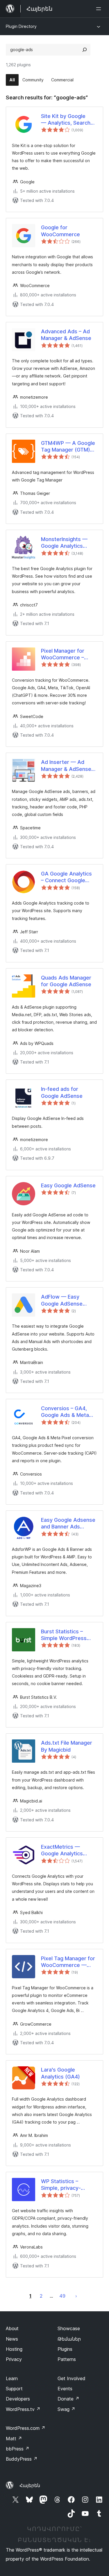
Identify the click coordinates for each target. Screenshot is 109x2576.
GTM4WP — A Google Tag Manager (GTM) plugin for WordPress (68, 447)
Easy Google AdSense (68, 1185)
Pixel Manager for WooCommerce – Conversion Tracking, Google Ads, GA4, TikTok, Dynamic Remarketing (67, 654)
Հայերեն (30, 2485)
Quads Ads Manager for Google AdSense (66, 981)
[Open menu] (100, 9)
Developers (18, 2399)
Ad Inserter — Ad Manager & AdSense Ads (66, 766)
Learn (12, 2378)
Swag (66, 2409)
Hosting (14, 2349)
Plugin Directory (21, 26)
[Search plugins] (85, 50)
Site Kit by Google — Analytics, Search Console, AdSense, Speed (66, 120)
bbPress (18, 2449)
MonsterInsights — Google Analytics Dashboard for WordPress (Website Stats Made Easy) (67, 543)
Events (65, 2389)
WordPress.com (26, 2428)
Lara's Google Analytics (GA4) (60, 2073)
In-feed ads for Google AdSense (62, 1092)
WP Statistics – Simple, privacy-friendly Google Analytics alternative (66, 2185)
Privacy (14, 2359)
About (12, 2328)
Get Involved (72, 2378)
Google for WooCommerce (60, 231)
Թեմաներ (69, 2339)
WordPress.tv (23, 2409)
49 (62, 2296)
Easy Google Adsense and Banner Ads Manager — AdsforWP (69, 1524)
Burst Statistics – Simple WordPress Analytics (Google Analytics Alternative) (68, 1635)
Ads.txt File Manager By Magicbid (67, 1746)
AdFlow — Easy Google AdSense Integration (62, 1300)
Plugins (65, 2349)
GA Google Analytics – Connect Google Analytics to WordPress (66, 877)
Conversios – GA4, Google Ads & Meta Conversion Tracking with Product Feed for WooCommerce (68, 1412)
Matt (14, 2439)
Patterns (67, 2359)
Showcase (69, 2328)
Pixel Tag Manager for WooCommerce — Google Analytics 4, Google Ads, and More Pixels (69, 1962)
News (12, 2339)
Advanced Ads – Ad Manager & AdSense (66, 335)
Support (14, 2389)
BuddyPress (22, 2459)
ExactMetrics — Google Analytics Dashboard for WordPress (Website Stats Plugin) (67, 1850)
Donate (68, 2399)
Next (76, 2296)
